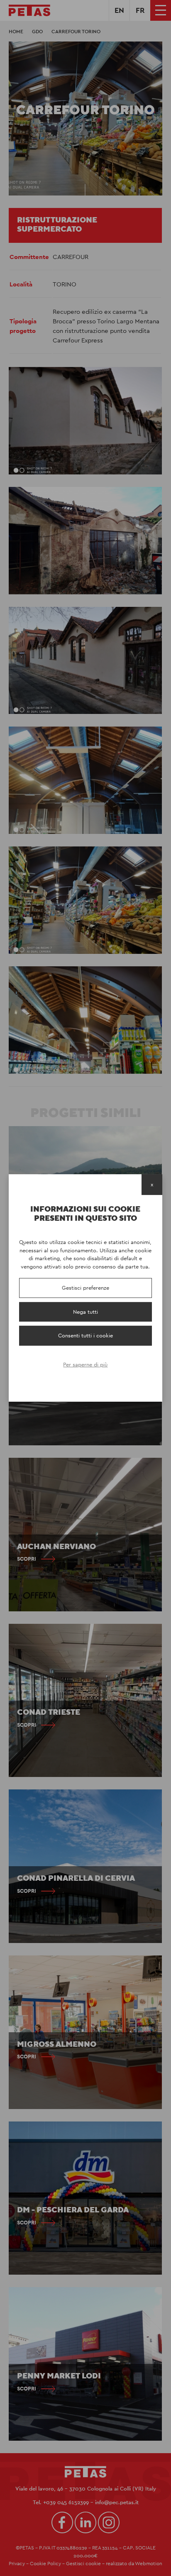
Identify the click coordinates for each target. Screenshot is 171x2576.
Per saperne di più (85, 1365)
